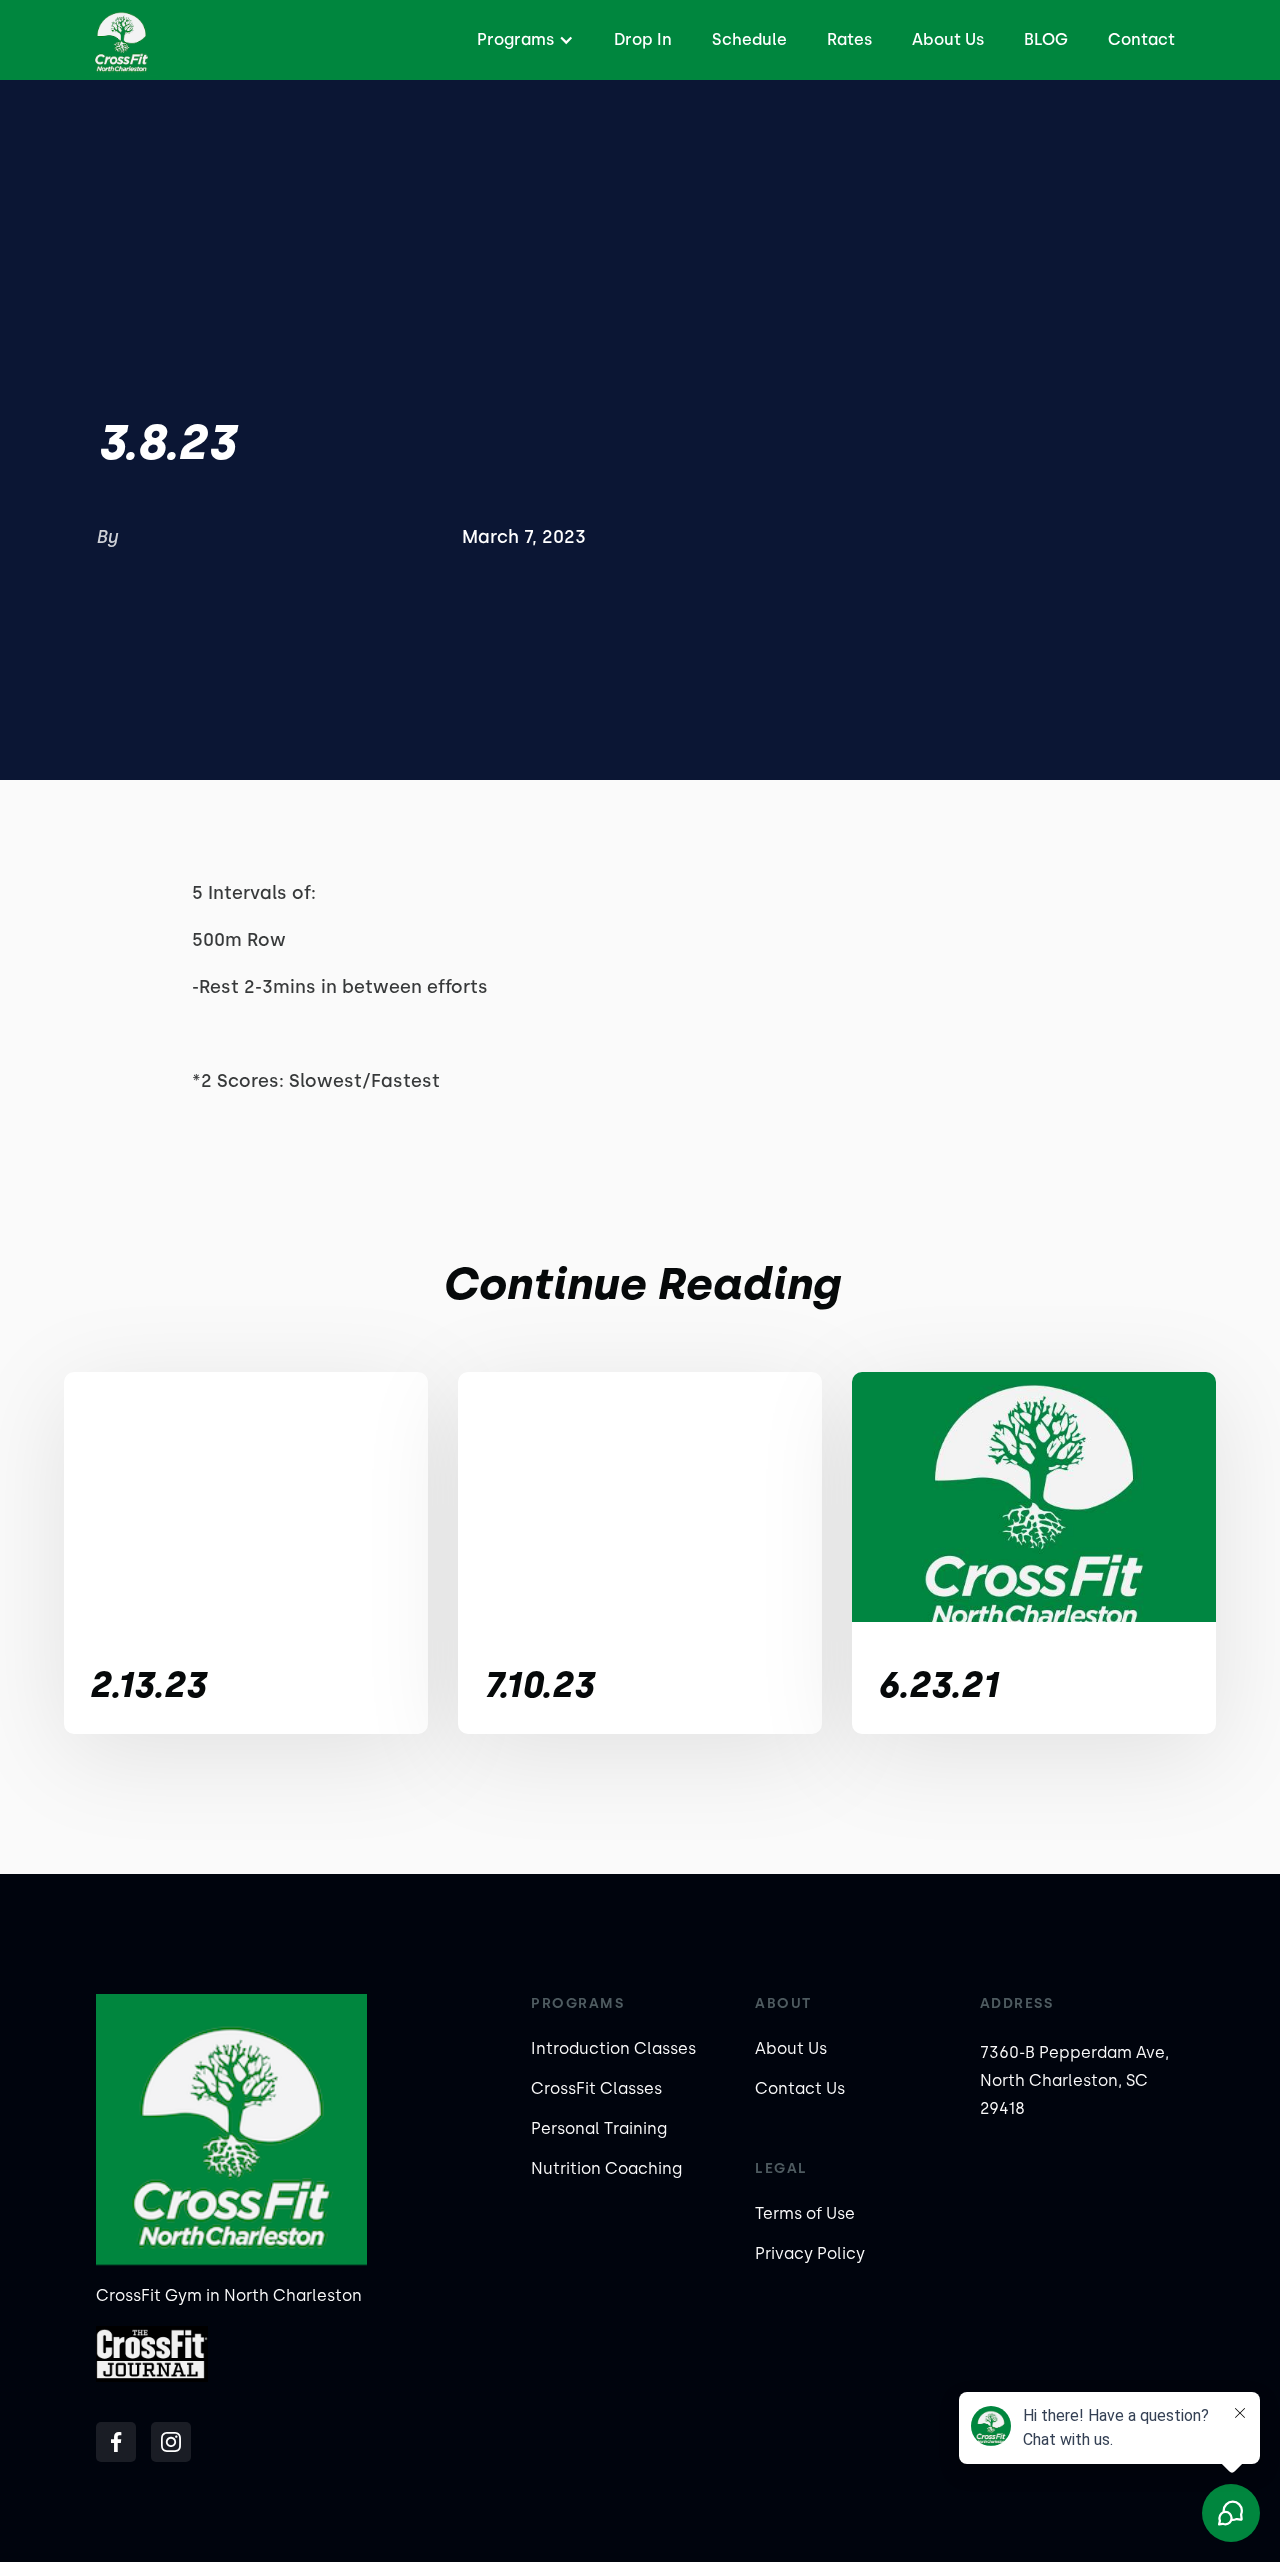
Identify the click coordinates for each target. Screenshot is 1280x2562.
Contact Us (800, 2088)
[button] (523, 40)
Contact (1141, 39)
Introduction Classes (613, 2048)
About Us (948, 39)
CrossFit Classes (596, 2088)
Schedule (749, 39)
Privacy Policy (810, 2253)
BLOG (1046, 39)
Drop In (643, 39)
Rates (849, 39)
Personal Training (599, 2128)
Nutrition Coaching (606, 2168)
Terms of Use (805, 2213)
